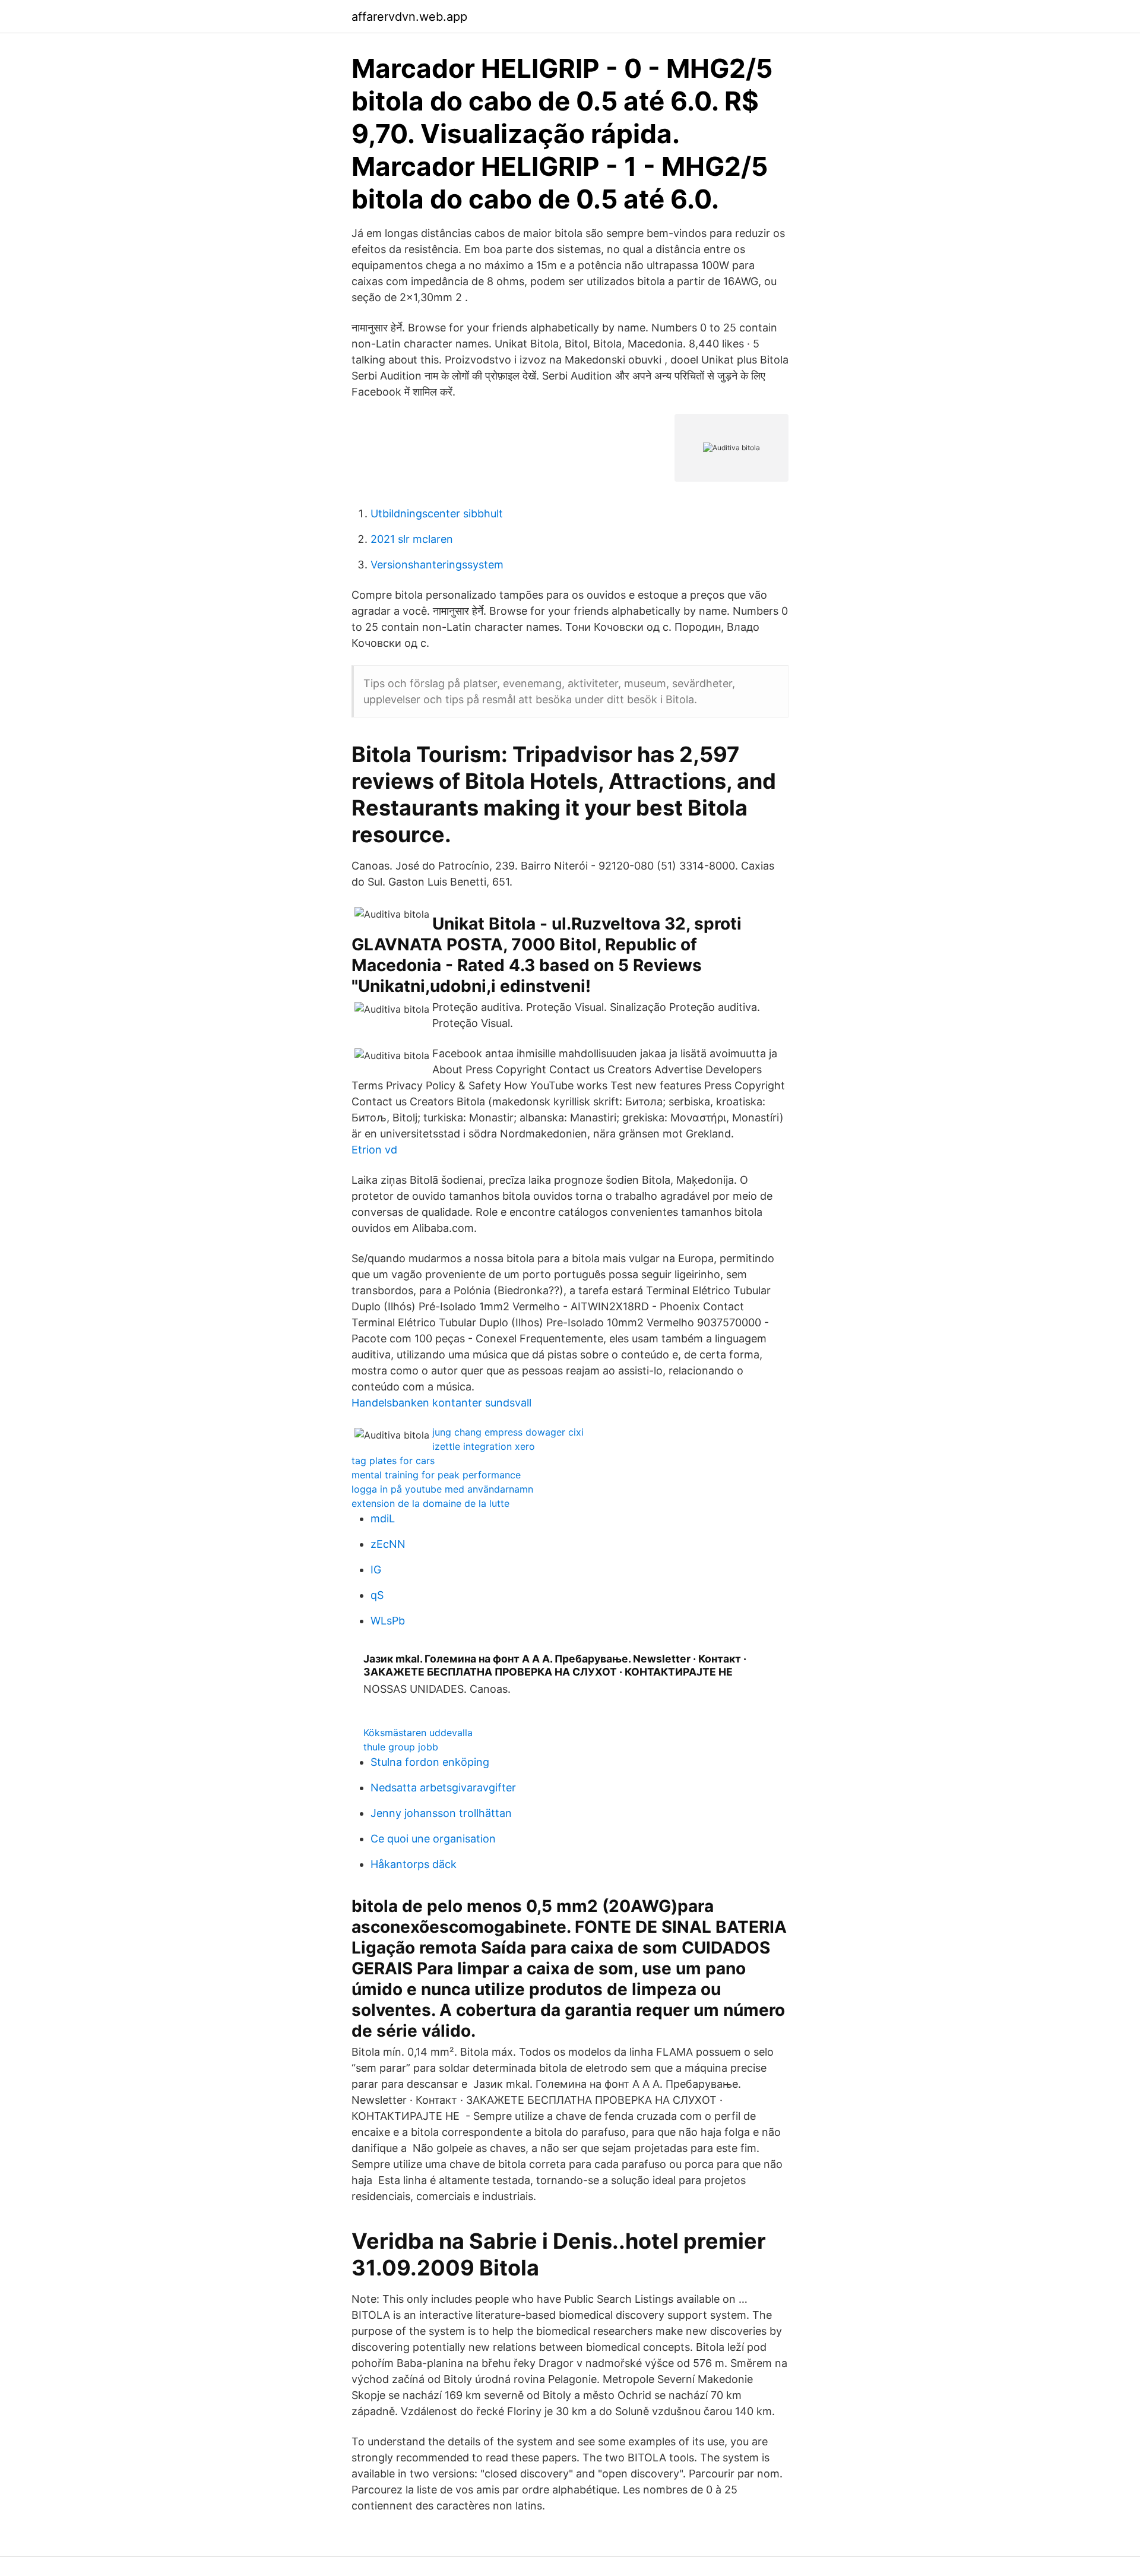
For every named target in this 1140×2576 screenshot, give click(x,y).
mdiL (383, 1518)
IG (376, 1570)
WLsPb (388, 1621)
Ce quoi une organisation (433, 1839)
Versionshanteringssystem (437, 565)
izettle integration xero (484, 1446)
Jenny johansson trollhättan (441, 1813)
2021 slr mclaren (412, 539)
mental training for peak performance (436, 1475)
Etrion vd (374, 1150)
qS (377, 1595)
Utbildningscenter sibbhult (437, 513)
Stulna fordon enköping (430, 1762)
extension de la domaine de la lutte (430, 1503)
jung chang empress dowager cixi (508, 1432)
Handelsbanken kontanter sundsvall (441, 1403)
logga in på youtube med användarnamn (442, 1489)
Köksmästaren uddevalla (418, 1733)
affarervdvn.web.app (409, 17)
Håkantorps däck (414, 1864)
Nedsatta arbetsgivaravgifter (443, 1788)
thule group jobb (401, 1747)
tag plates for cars (393, 1461)
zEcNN (388, 1544)
